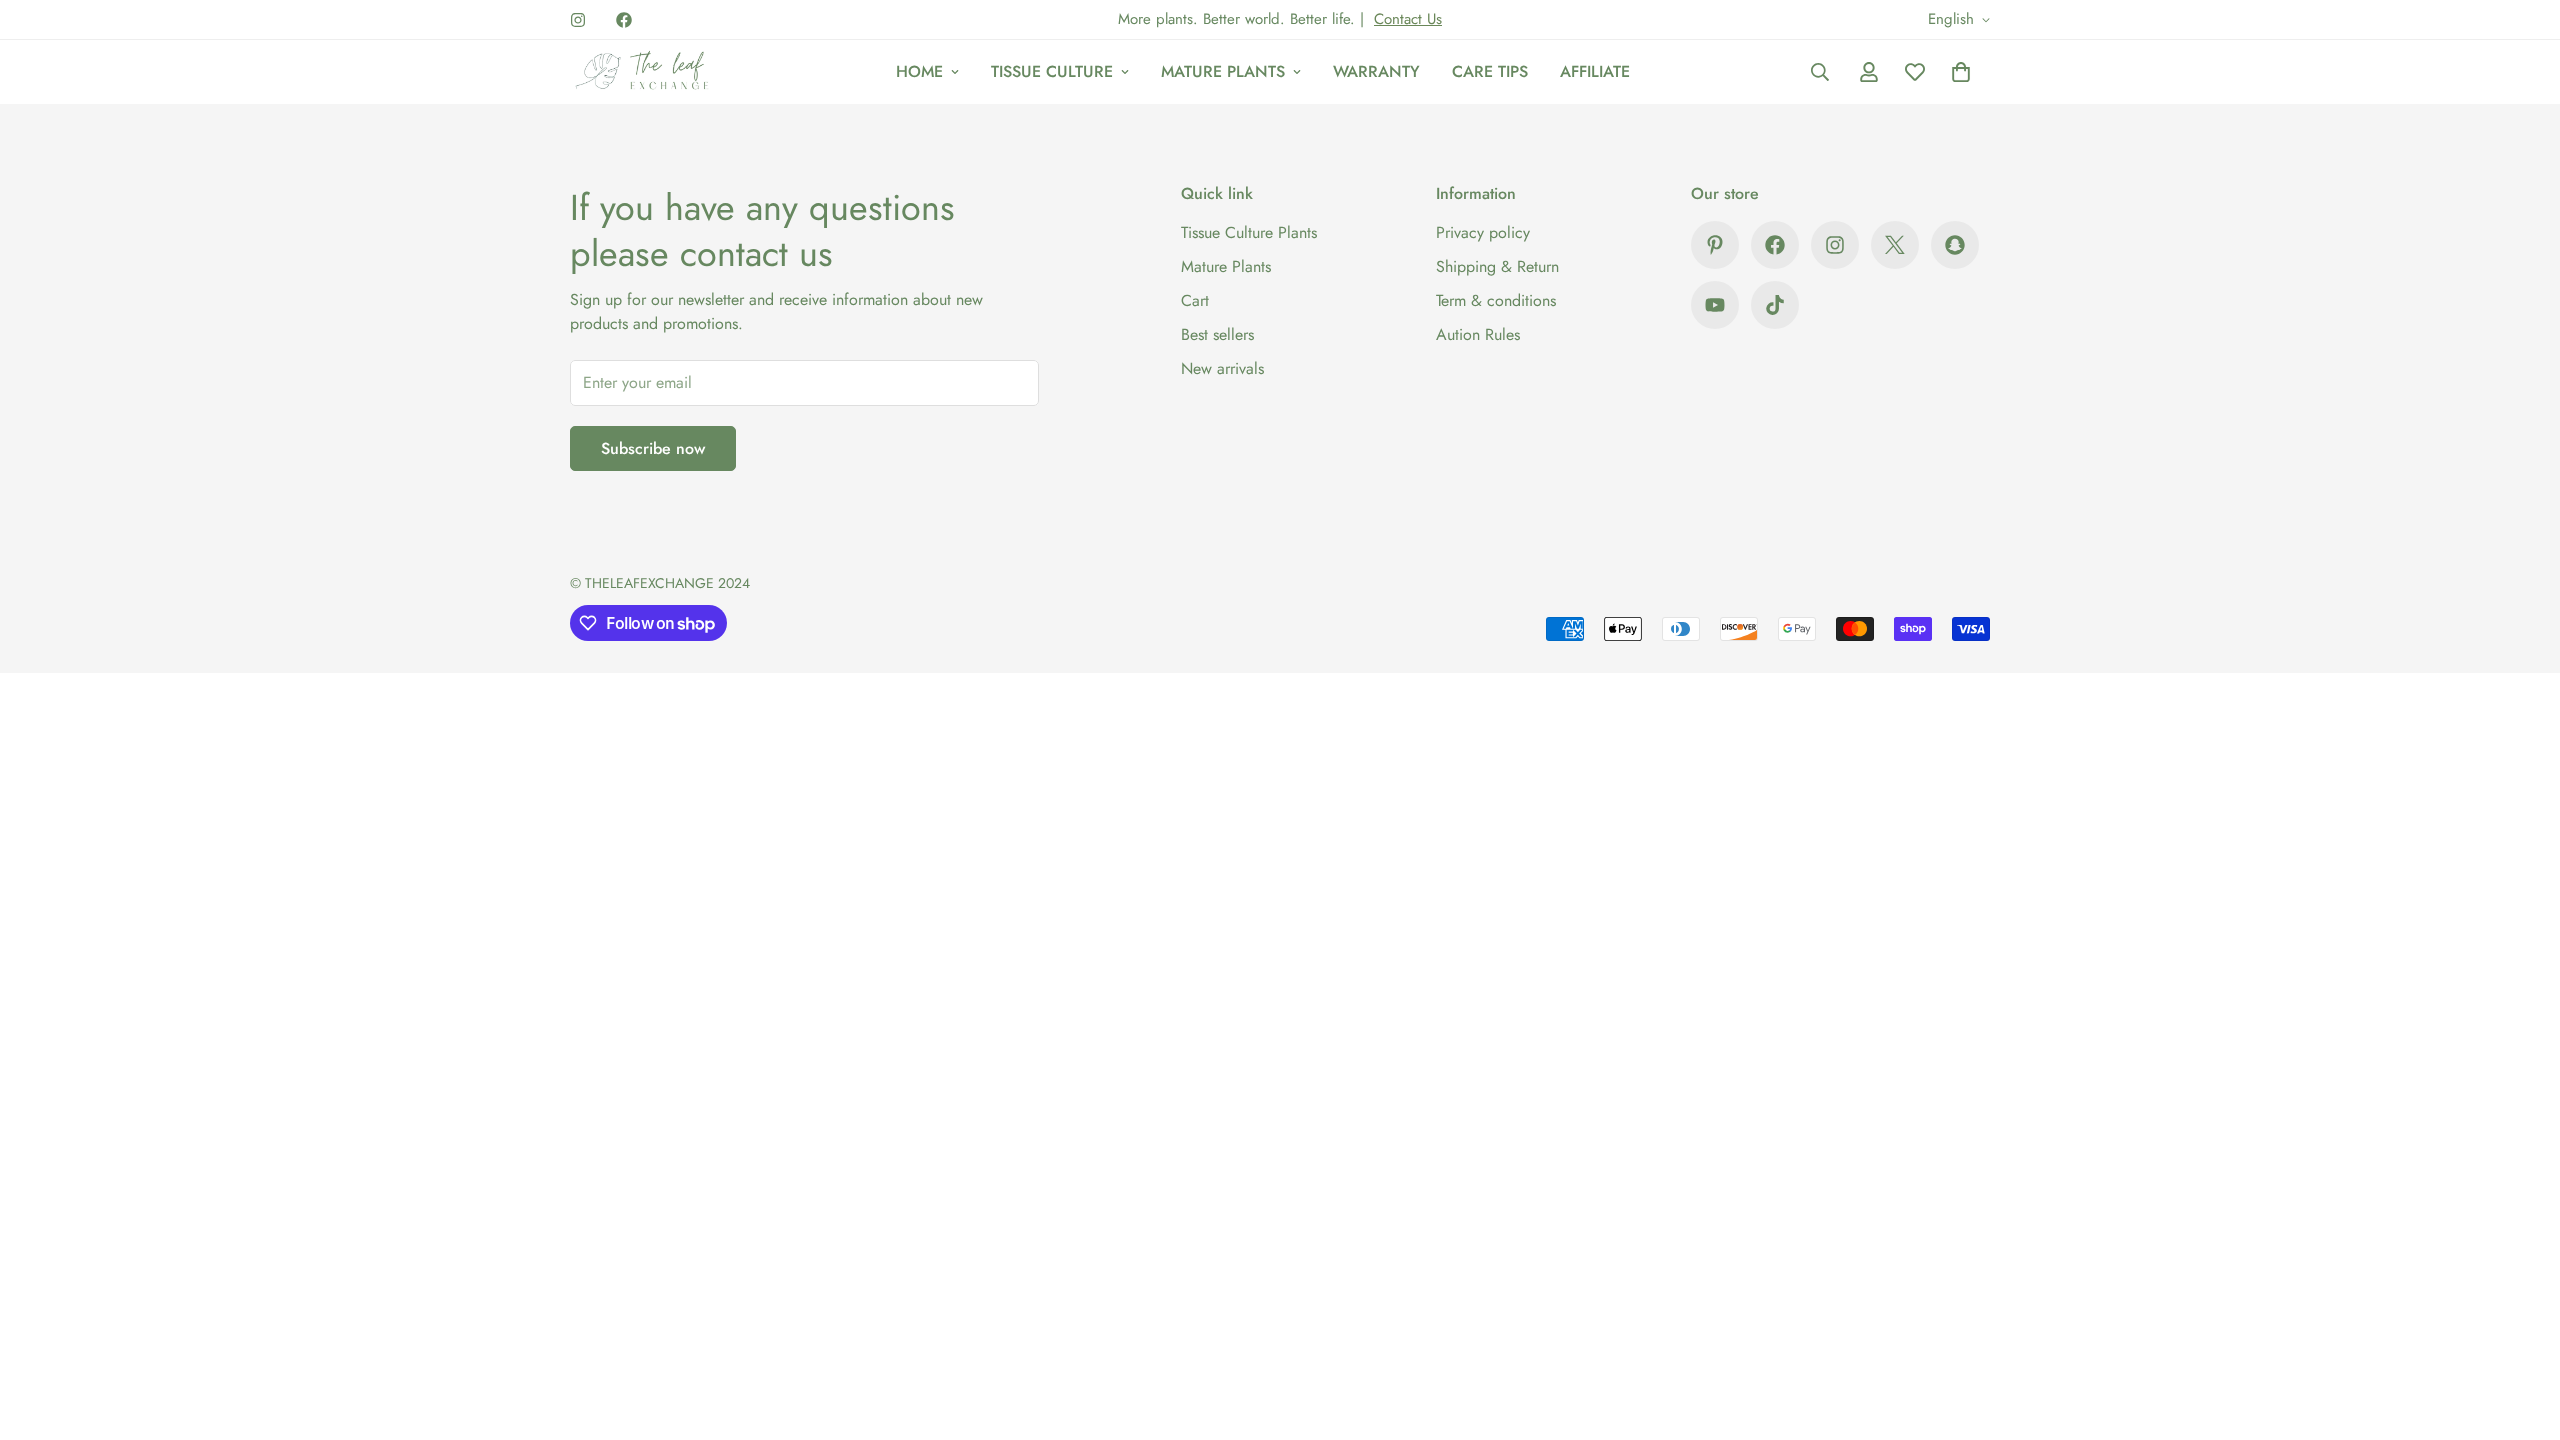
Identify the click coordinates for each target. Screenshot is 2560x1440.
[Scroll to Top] (2521, 1331)
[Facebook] (624, 20)
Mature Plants (1223, 71)
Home (919, 71)
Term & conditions (1496, 300)
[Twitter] (1895, 245)
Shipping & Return (1497, 266)
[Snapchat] (1955, 245)
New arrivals (1222, 368)
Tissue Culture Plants (1249, 232)
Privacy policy (1483, 232)
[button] (1961, 72)
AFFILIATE (1595, 71)
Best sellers (1217, 334)
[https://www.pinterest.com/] (1715, 245)
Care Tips (1490, 71)
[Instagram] (578, 20)
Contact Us (1408, 19)
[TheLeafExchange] (642, 71)
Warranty (1376, 71)
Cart (1195, 300)
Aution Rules (1478, 334)
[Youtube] (1715, 305)
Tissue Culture (1052, 71)
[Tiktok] (1775, 305)
